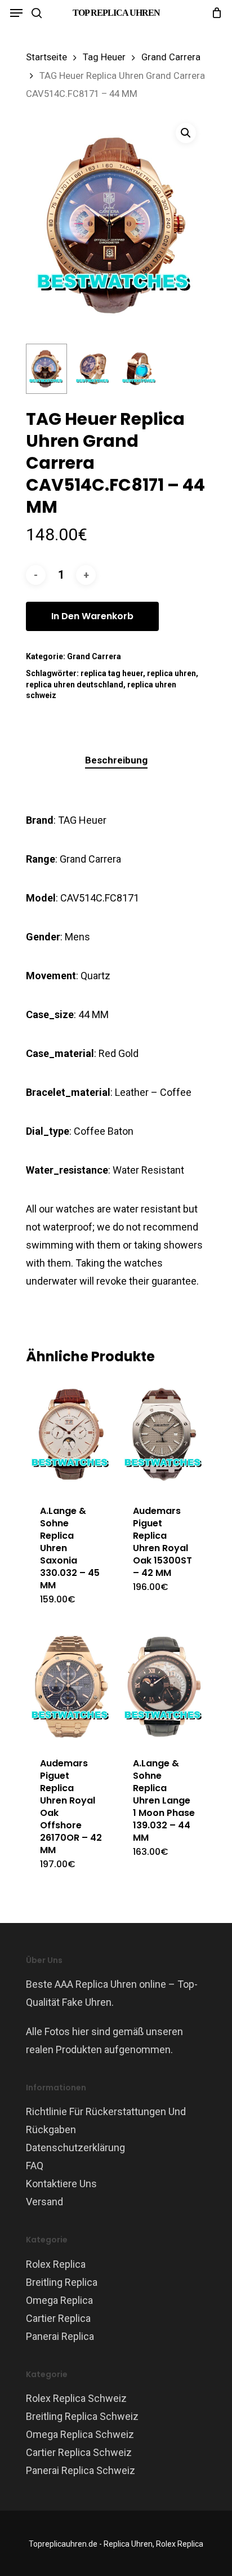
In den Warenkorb (92, 616)
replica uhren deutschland (75, 685)
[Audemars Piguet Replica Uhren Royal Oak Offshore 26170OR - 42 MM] (71, 1687)
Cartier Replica (58, 2318)
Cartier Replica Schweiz (79, 2452)
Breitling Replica (62, 2282)
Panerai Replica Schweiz (81, 2470)
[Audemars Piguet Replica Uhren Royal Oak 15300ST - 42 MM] (164, 1434)
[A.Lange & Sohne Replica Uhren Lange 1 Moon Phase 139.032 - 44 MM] (164, 1687)
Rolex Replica (56, 2264)
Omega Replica (59, 2300)
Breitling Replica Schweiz (82, 2416)
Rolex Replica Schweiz (76, 2398)
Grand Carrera (171, 57)
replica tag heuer (112, 673)
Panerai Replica (60, 2336)
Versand (44, 2202)
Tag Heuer (104, 57)
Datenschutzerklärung (75, 2148)
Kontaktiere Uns (61, 2184)
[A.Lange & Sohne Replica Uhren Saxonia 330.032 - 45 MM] (71, 1434)
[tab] (116, 760)
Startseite (46, 57)
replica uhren (171, 673)
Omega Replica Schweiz (80, 2434)
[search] (37, 13)
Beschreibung (116, 760)
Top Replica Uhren (116, 13)
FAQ (35, 2166)
